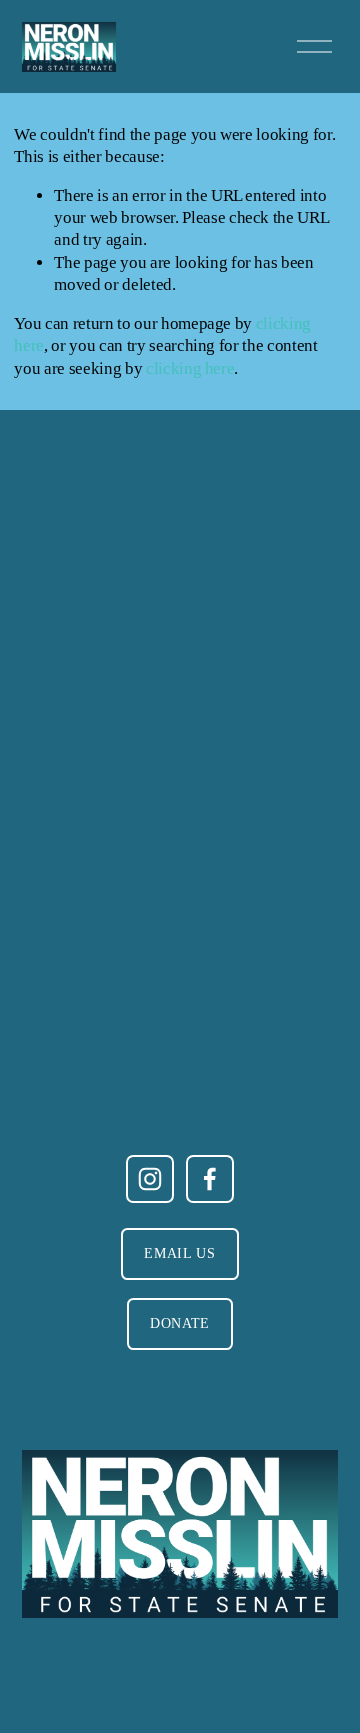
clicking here (190, 368)
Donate (180, 1323)
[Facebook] (210, 1179)
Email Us (180, 1253)
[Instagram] (150, 1179)
